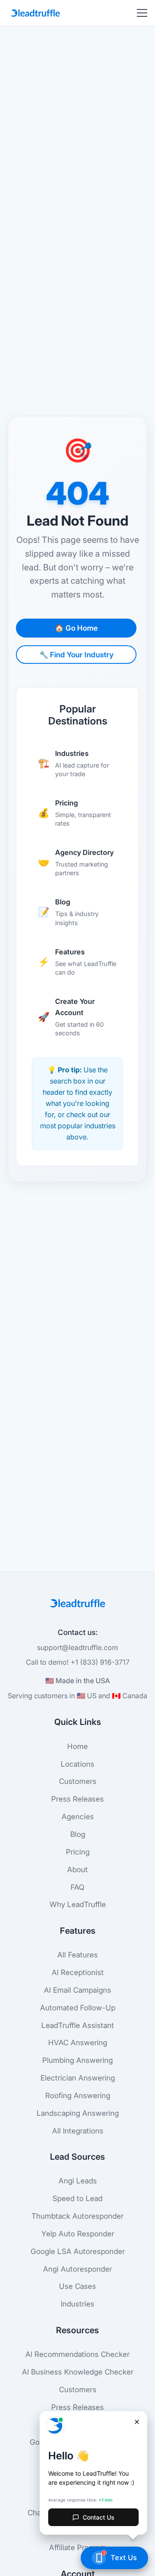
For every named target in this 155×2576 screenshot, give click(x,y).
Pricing (78, 1852)
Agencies (78, 1816)
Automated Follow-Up (78, 2008)
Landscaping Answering (78, 2113)
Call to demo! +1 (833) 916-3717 (78, 1662)
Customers (78, 1781)
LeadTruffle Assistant (78, 2025)
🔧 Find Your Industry (76, 655)
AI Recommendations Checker (77, 2354)
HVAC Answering (78, 2042)
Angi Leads (78, 2181)
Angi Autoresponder (77, 2269)
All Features (77, 1955)
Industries (77, 2304)
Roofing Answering (78, 2095)
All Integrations (78, 2131)
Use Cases (77, 2286)
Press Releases (77, 1799)
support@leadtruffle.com (77, 1647)
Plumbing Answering (77, 2060)
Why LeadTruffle (78, 1904)
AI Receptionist (78, 1972)
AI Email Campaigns (77, 1990)
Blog (78, 1834)
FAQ (77, 1887)
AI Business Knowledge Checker (78, 2372)
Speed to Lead (77, 2198)
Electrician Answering (78, 2078)
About (77, 1869)
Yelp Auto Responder (78, 2234)
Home (77, 1746)
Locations (77, 1764)
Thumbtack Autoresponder (77, 2216)
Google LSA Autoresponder (78, 2251)
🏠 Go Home (76, 628)
